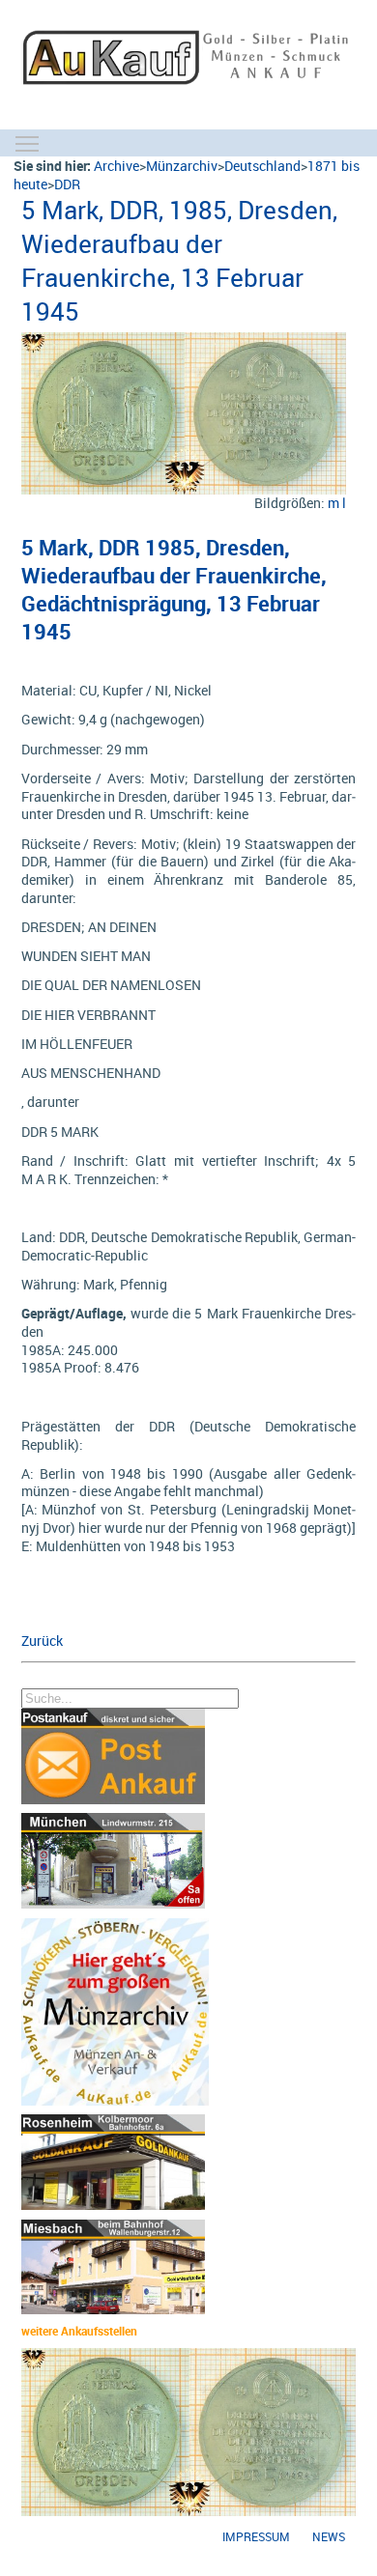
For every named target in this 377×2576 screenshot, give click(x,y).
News (329, 2537)
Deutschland (262, 166)
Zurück (42, 1641)
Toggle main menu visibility (27, 143)
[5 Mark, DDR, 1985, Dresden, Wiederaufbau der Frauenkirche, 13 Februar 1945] (184, 341)
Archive (116, 166)
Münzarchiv (182, 166)
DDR (67, 184)
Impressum (256, 2537)
